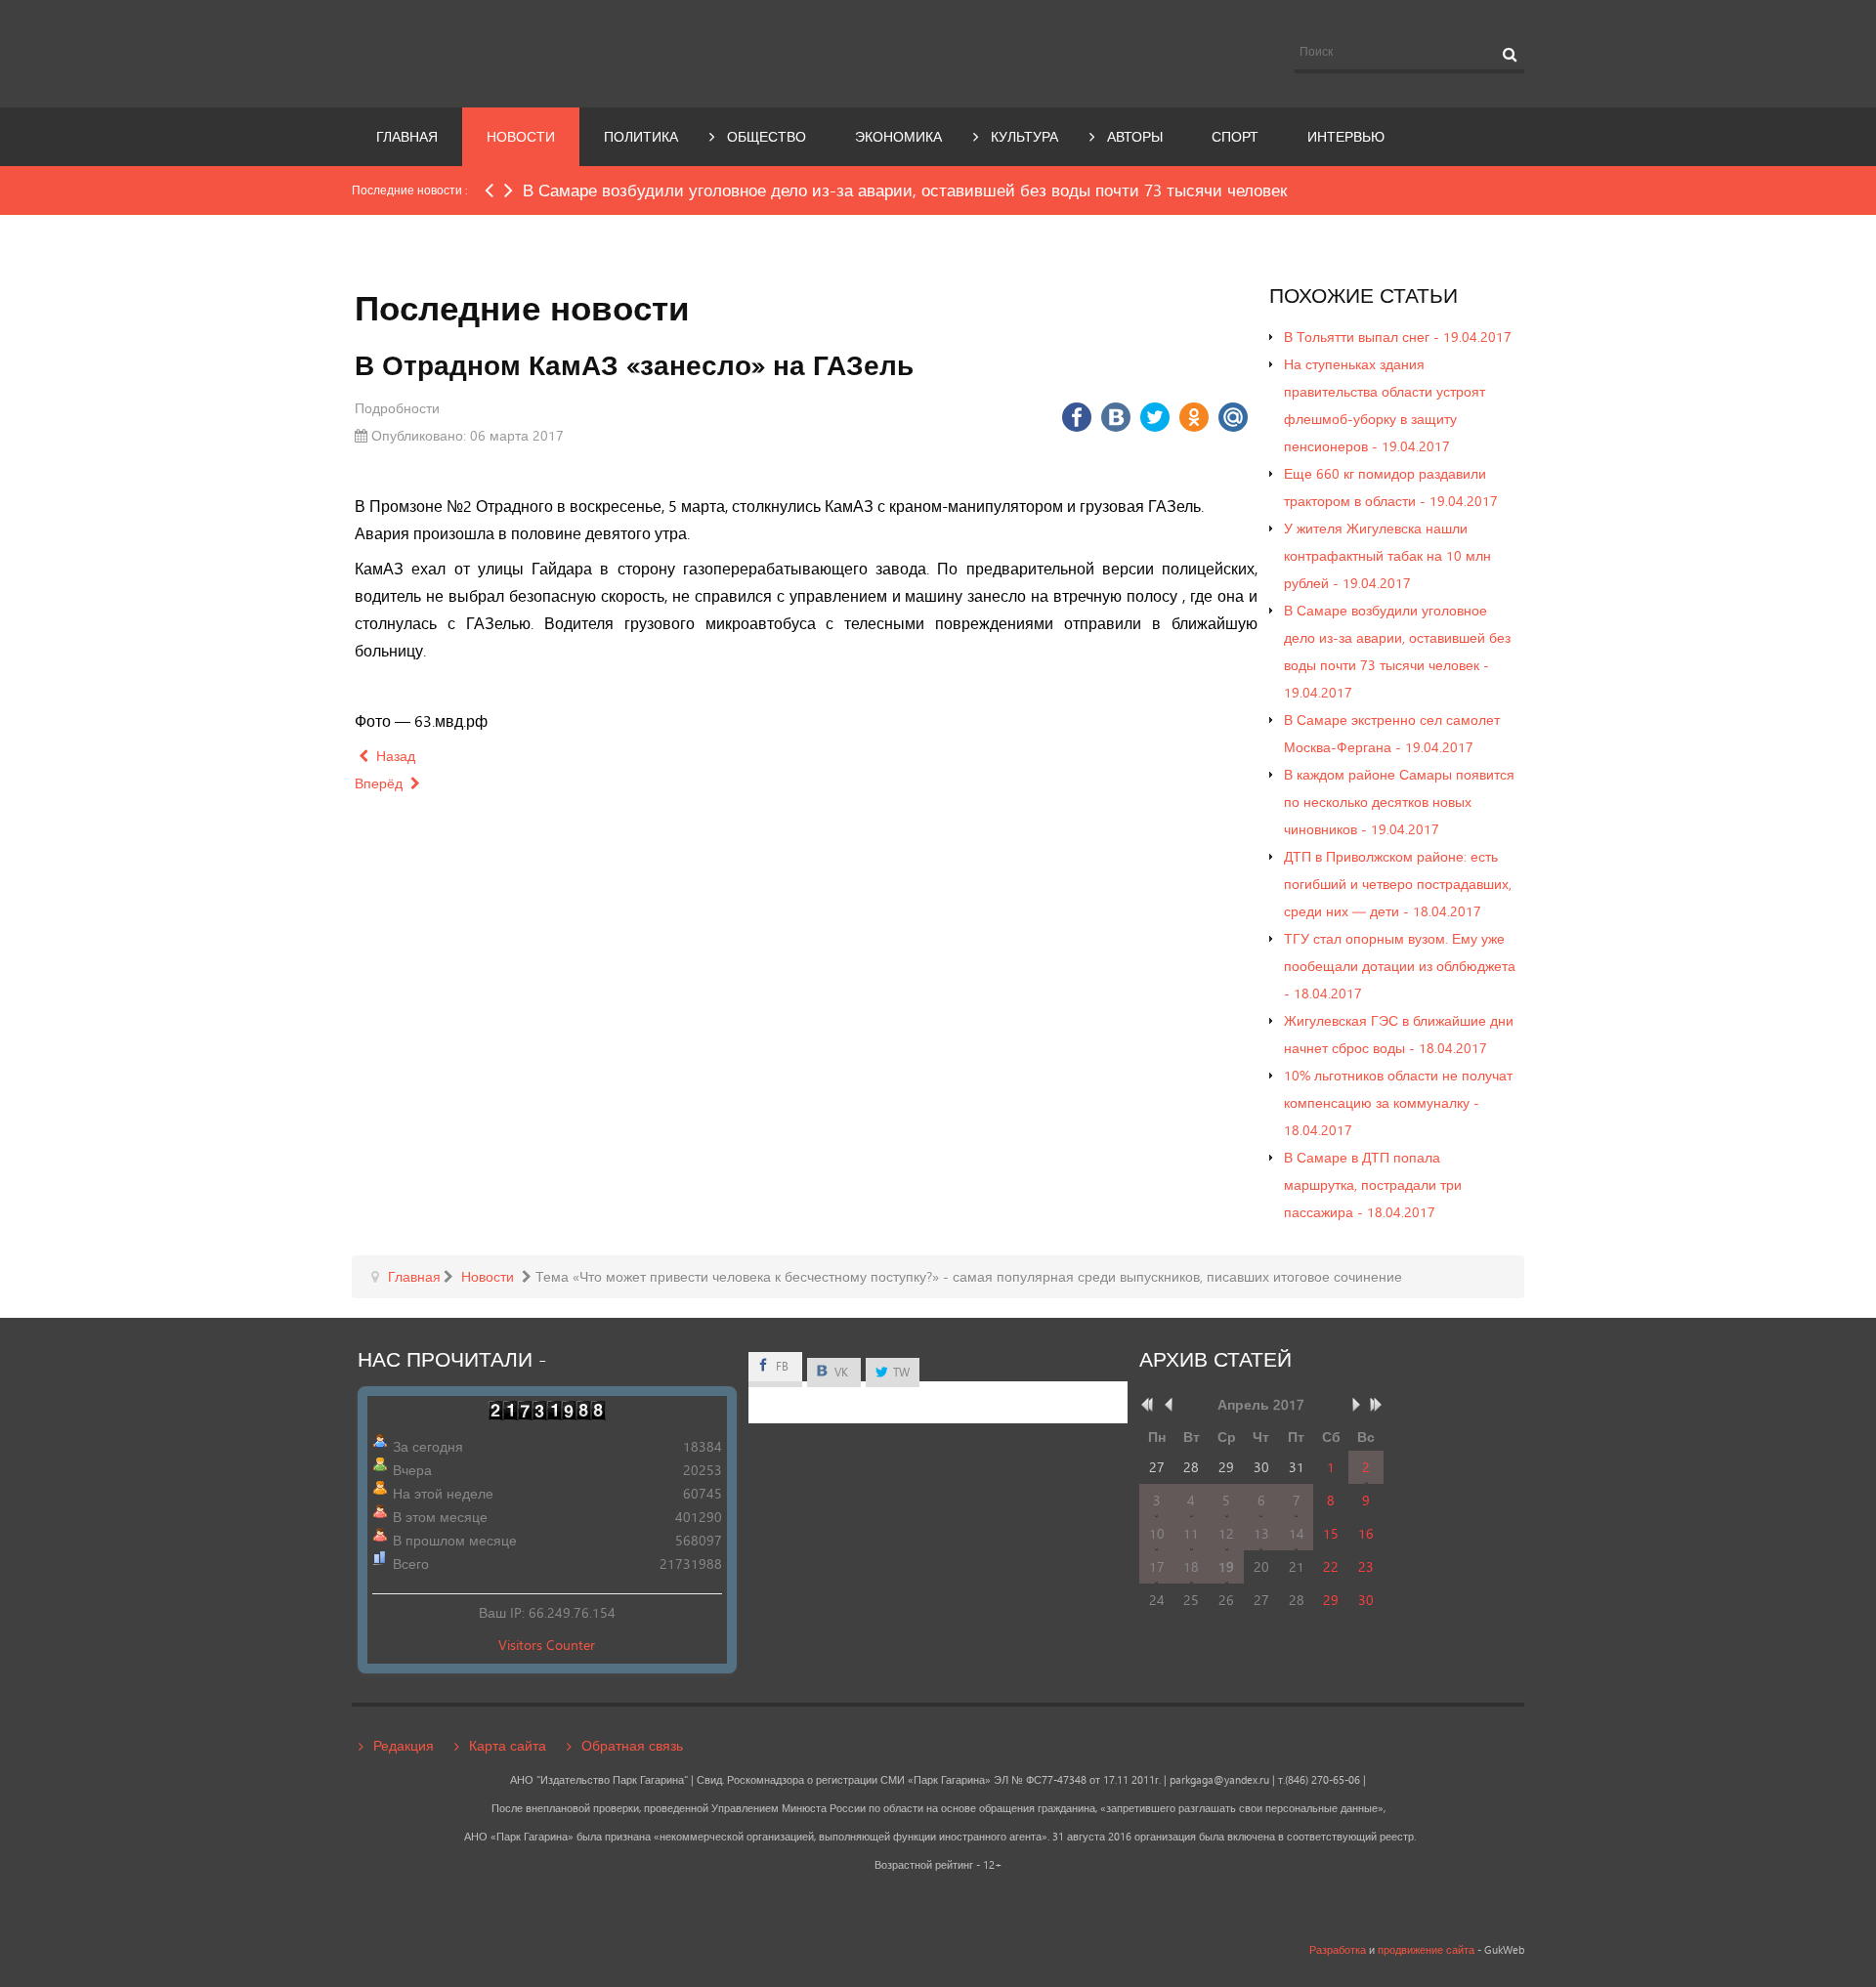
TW (900, 1372)
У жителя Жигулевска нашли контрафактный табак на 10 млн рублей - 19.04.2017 (1387, 555)
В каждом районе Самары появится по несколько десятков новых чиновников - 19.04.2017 (1399, 802)
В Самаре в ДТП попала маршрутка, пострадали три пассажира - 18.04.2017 (1373, 1184)
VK (840, 1372)
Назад (394, 756)
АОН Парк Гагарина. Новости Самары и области (532, 52)
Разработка (1338, 1950)
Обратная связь (632, 1745)
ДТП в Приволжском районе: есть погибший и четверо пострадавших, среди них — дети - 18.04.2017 (1398, 884)
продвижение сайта (1426, 1950)
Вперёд (381, 783)
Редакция (404, 1745)
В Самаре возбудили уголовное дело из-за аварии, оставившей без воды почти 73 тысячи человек (905, 190)
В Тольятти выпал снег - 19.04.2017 (1398, 337)
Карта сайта (508, 1745)
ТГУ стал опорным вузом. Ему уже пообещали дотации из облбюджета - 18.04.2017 (1400, 966)
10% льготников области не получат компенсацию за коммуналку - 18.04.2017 (1398, 1102)
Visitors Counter (547, 1645)
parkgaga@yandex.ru (1219, 1780)
